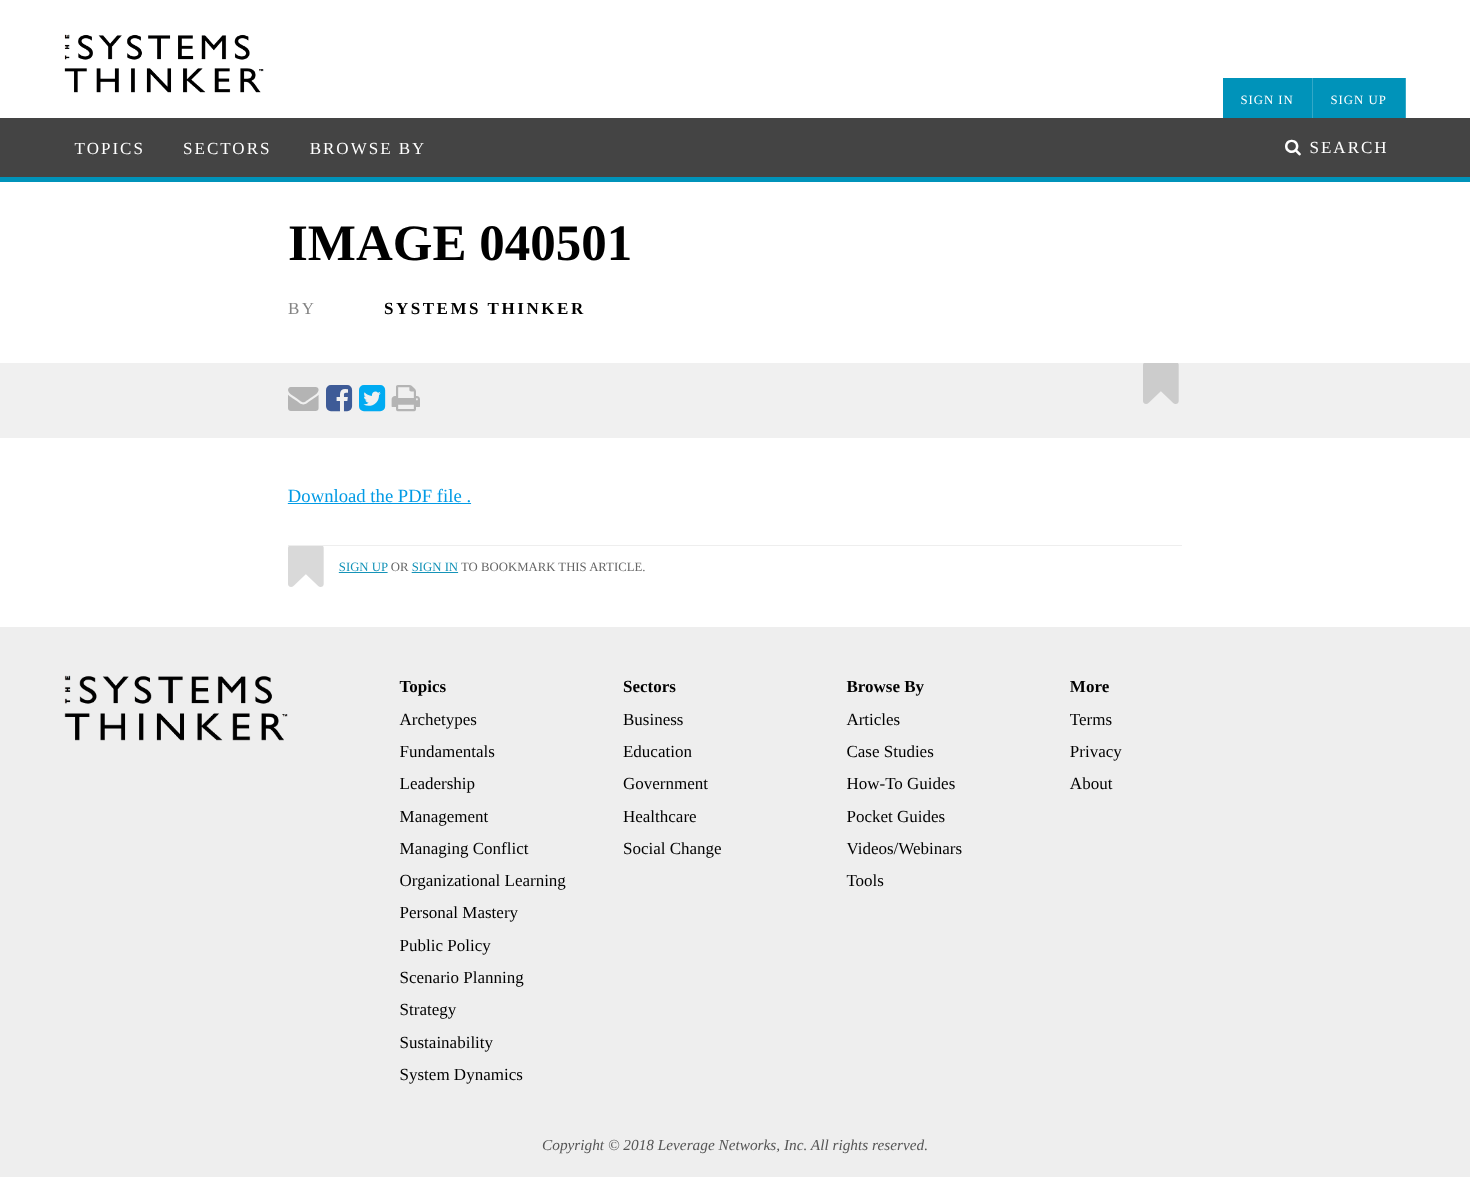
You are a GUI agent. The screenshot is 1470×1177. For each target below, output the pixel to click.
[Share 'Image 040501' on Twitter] (372, 403)
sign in (435, 567)
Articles (873, 719)
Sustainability (447, 1042)
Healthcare (660, 816)
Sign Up (1359, 100)
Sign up (363, 567)
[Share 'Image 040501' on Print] (406, 403)
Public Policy (445, 945)
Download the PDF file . (379, 496)
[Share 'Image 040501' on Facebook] (339, 403)
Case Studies (889, 751)
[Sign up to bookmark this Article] (1161, 378)
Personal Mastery (459, 912)
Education (657, 751)
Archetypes (438, 719)
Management (444, 816)
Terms (1091, 719)
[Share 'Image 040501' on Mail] (303, 403)
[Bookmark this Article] (305, 558)
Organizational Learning (483, 880)
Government (665, 783)
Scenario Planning (462, 977)
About (1091, 783)
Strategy (428, 1009)
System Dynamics (461, 1074)
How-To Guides (900, 783)
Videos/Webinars (904, 848)
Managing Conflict (464, 848)
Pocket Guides (895, 816)
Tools (865, 880)
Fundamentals (447, 751)
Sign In (1266, 100)
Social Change (672, 848)
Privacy (1096, 751)
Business (653, 719)
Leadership (438, 783)
